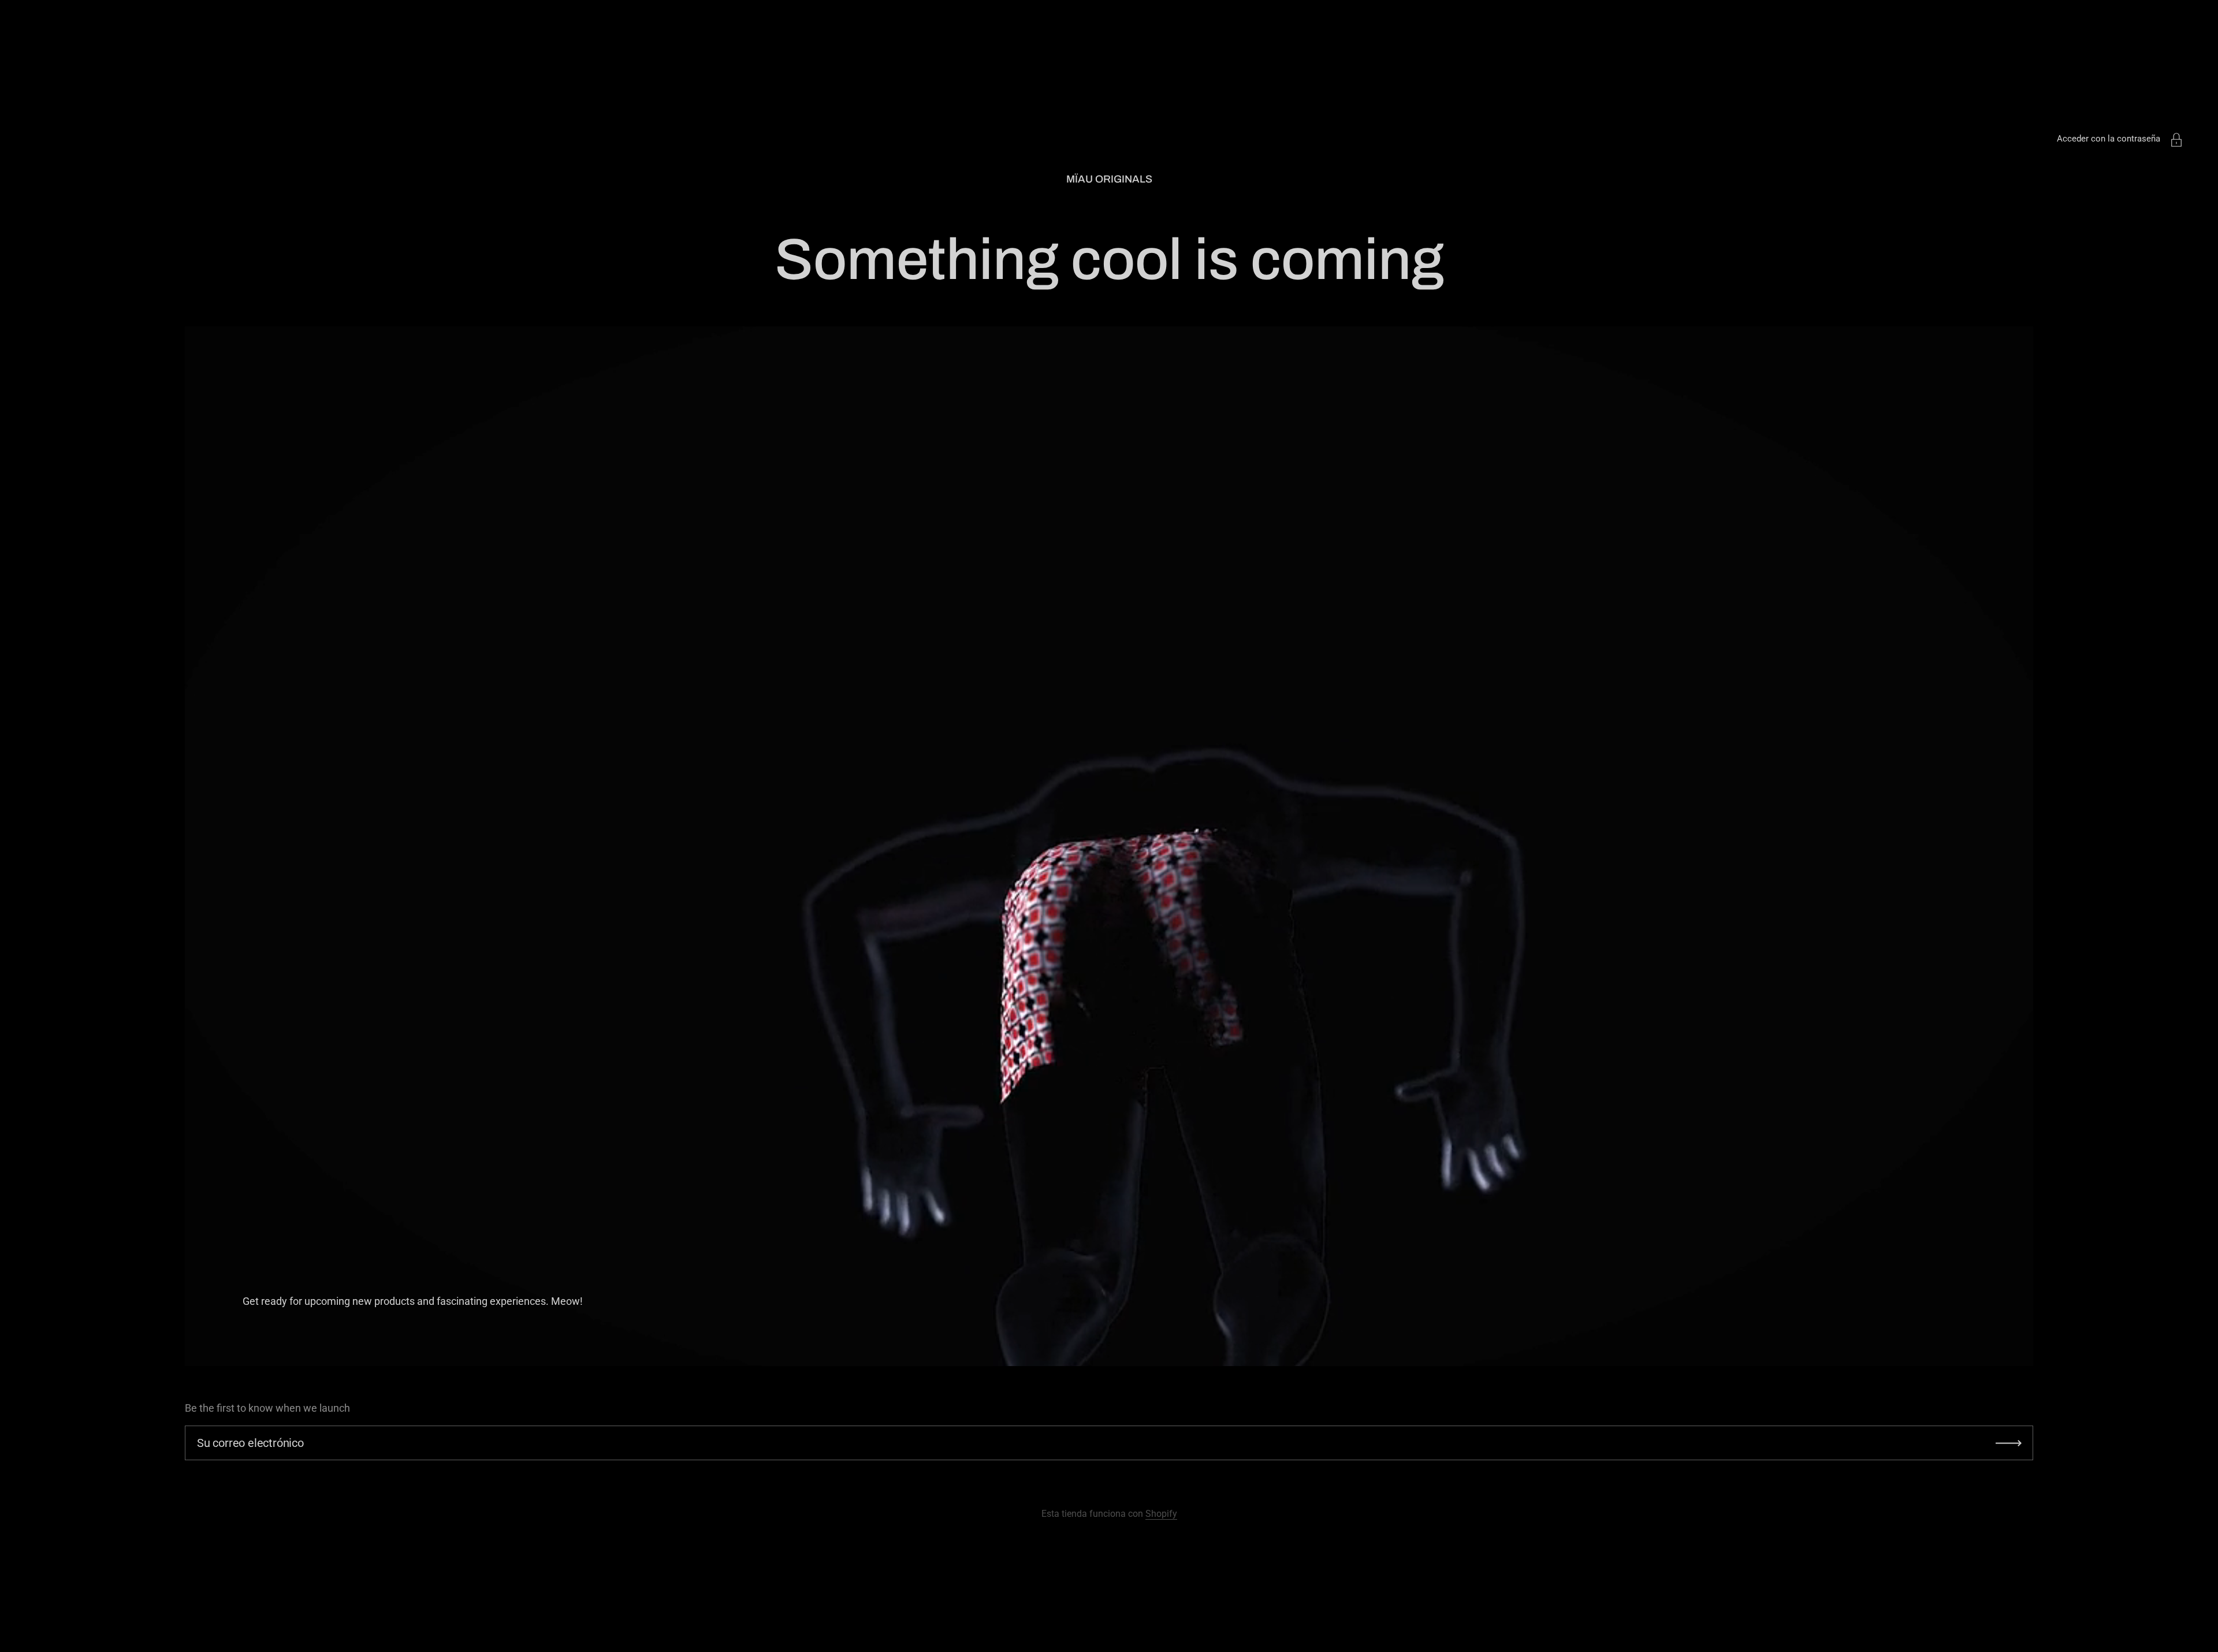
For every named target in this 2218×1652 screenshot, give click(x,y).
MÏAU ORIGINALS (1109, 179)
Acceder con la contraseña (2109, 139)
